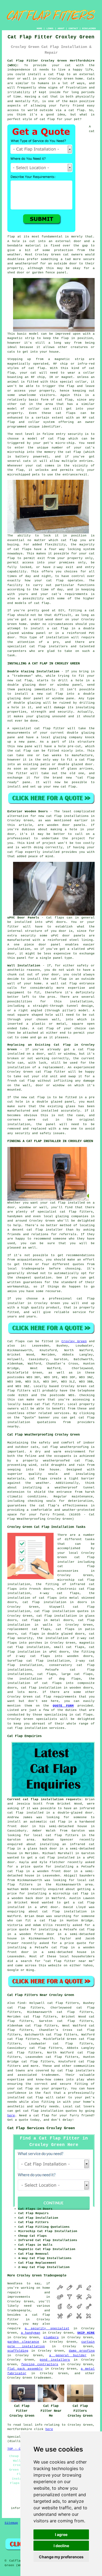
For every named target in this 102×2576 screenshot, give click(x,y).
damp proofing (82, 2351)
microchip (16, 452)
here (11, 2116)
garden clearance (23, 2342)
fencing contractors (40, 2364)
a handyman (31, 2333)
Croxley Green (74, 1341)
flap (65, 338)
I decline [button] (61, 2546)
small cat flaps (69, 1647)
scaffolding (18, 2351)
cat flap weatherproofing (66, 1447)
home (46, 2288)
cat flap (43, 1697)
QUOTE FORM (63, 1706)
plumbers (51, 2337)
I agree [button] (61, 2534)
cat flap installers (49, 646)
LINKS (50, 28)
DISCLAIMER (89, 28)
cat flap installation (64, 1912)
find (21, 2003)
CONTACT (73, 28)
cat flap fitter (50, 728)
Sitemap (11, 2523)
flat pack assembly (25, 2369)
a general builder (68, 2355)
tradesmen (43, 2378)
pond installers (55, 2360)
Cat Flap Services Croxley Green (41, 2128)
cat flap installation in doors (55, 1602)
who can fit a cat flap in (35, 1921)
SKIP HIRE (86, 2333)
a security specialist (47, 2328)
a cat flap (74, 110)
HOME (39, 28)
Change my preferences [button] (61, 2557)
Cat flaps (16, 1341)
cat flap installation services (36, 1728)
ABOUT (61, 28)
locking (74, 549)
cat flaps (66, 413)
